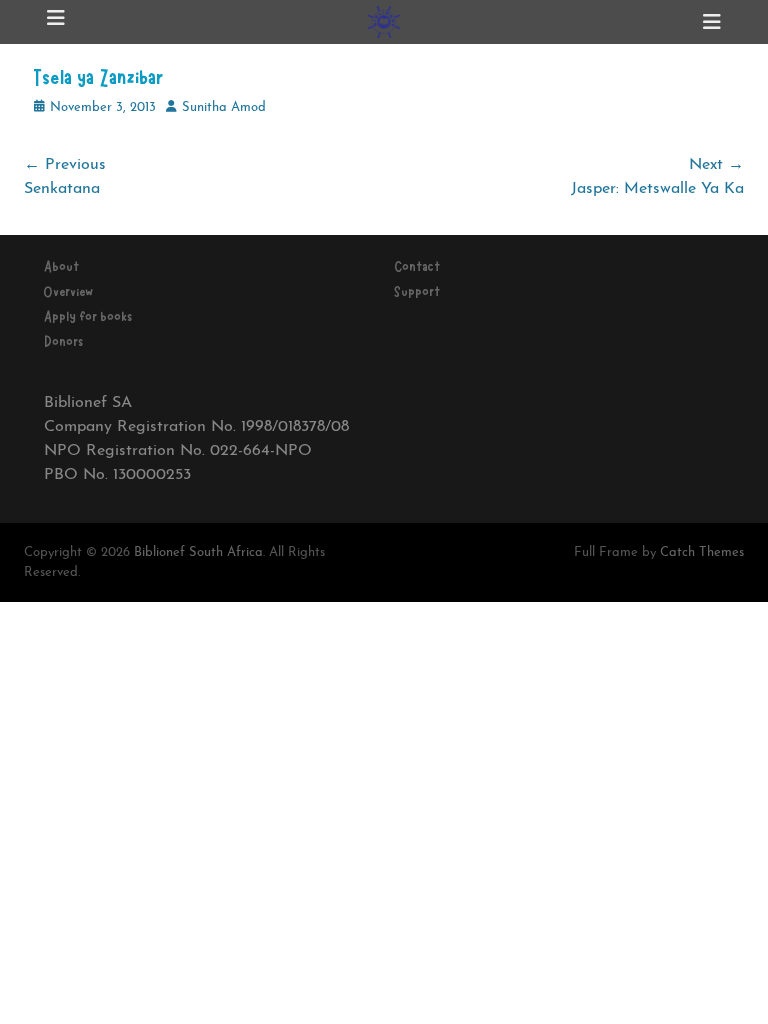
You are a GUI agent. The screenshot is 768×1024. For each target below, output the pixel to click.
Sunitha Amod (224, 107)
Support (417, 292)
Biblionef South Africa (198, 552)
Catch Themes (702, 552)
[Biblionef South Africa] (384, 22)
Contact (417, 267)
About (61, 267)
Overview (68, 292)
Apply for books (88, 317)
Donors (63, 342)
